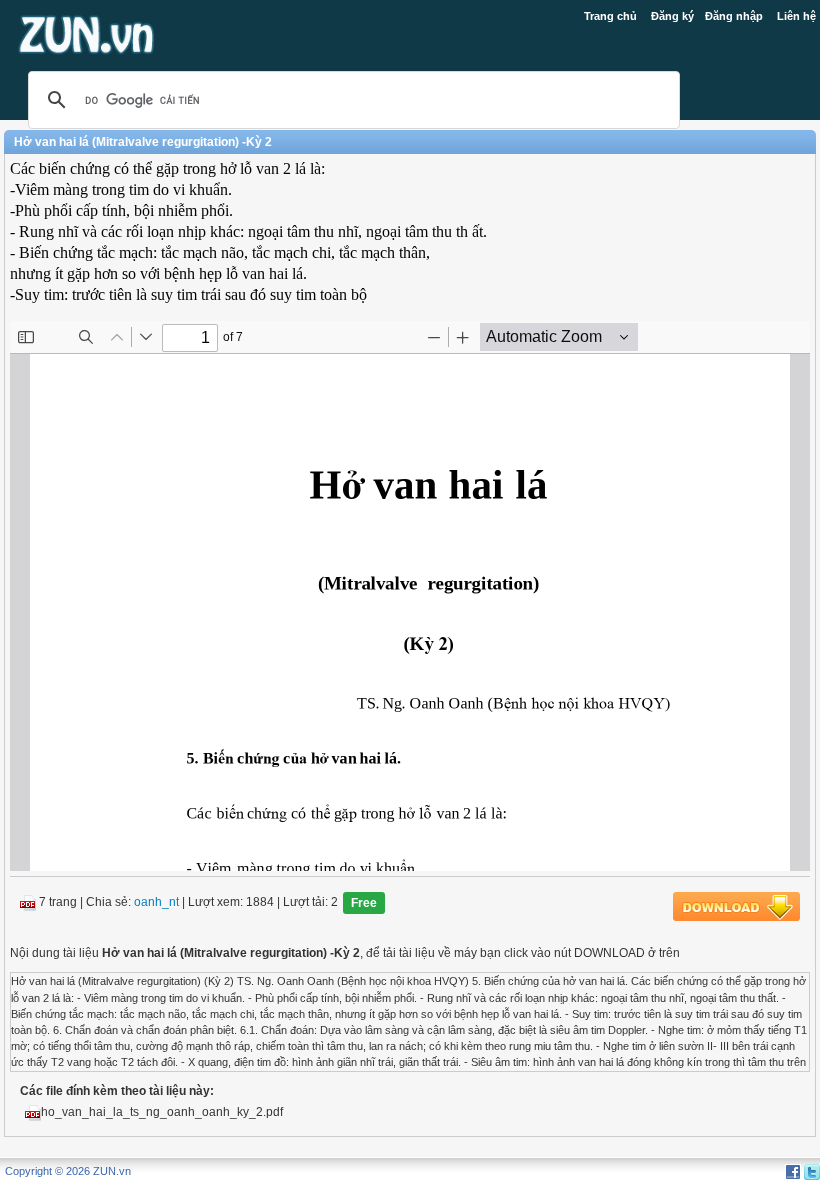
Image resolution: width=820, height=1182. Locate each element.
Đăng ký (672, 16)
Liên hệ (796, 16)
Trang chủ (610, 16)
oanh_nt (156, 903)
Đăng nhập (734, 16)
